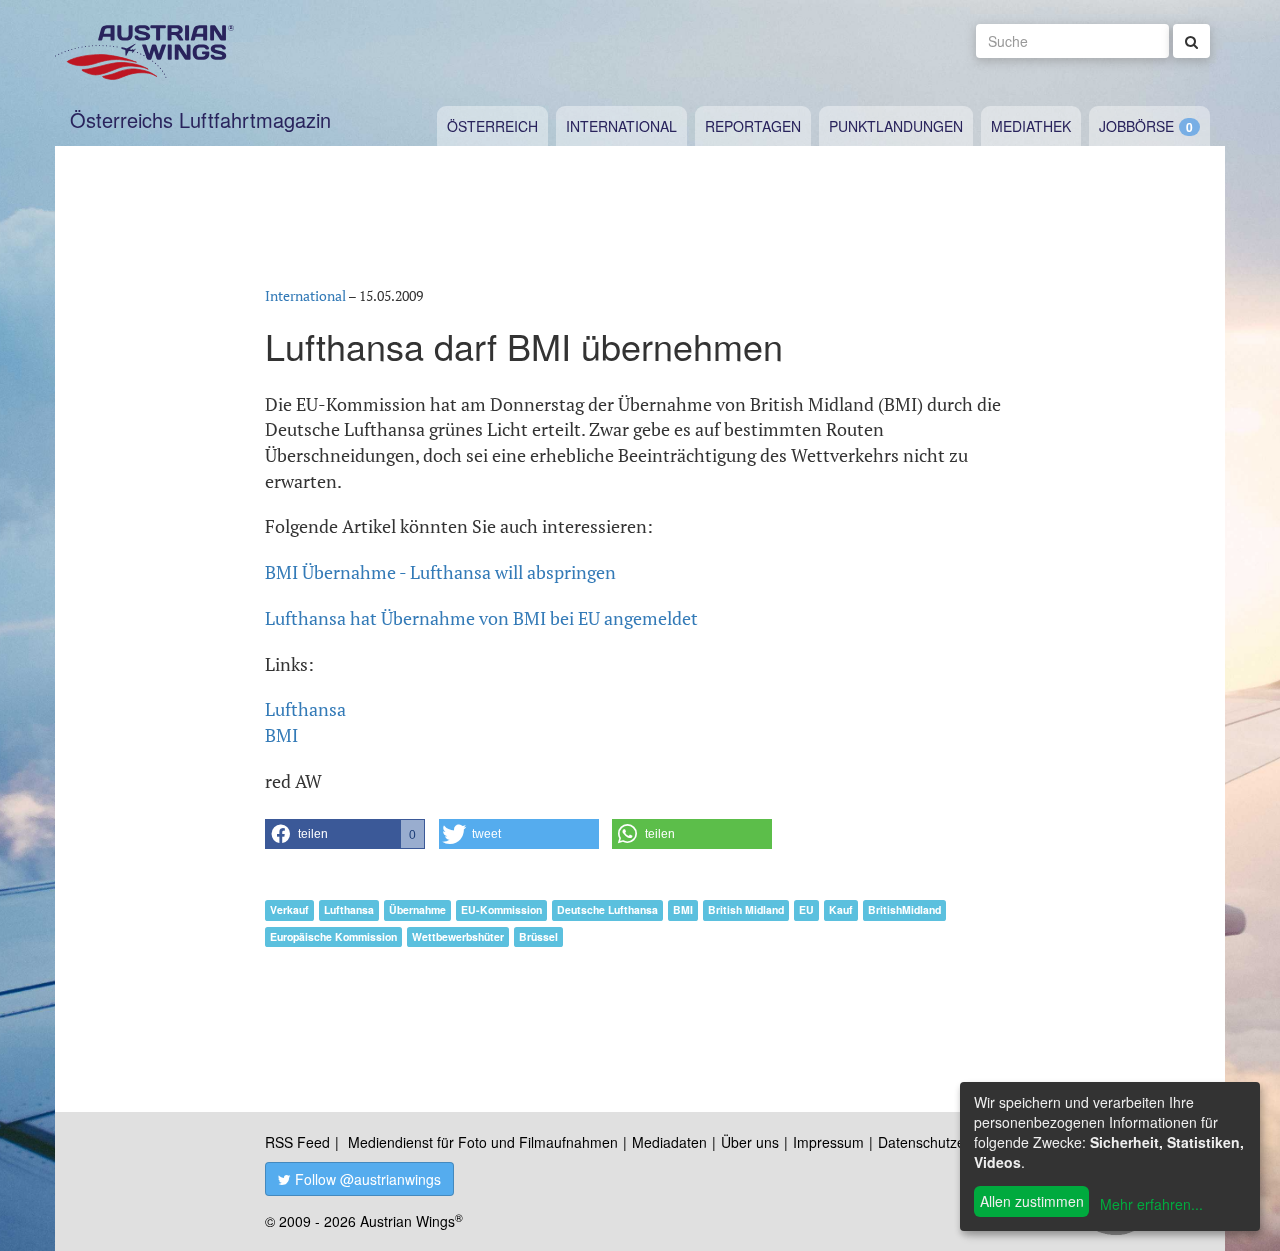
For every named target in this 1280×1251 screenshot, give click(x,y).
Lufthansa (349, 909)
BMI (683, 909)
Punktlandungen (896, 126)
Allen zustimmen (1032, 1201)
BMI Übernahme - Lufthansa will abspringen (440, 572)
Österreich (492, 126)
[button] (345, 834)
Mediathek (1031, 126)
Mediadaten (669, 1142)
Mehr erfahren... (1151, 1204)
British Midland (746, 909)
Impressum (828, 1142)
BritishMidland (904, 909)
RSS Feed (297, 1142)
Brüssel (538, 936)
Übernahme (417, 909)
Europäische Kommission (333, 936)
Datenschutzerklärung (947, 1142)
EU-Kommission (501, 909)
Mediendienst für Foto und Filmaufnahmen (483, 1142)
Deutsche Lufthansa (607, 909)
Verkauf (289, 909)
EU (806, 909)
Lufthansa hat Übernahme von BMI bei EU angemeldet (481, 618)
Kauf (841, 909)
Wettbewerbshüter (458, 936)
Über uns (750, 1142)
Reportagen (753, 126)
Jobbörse (1136, 126)
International (621, 126)
